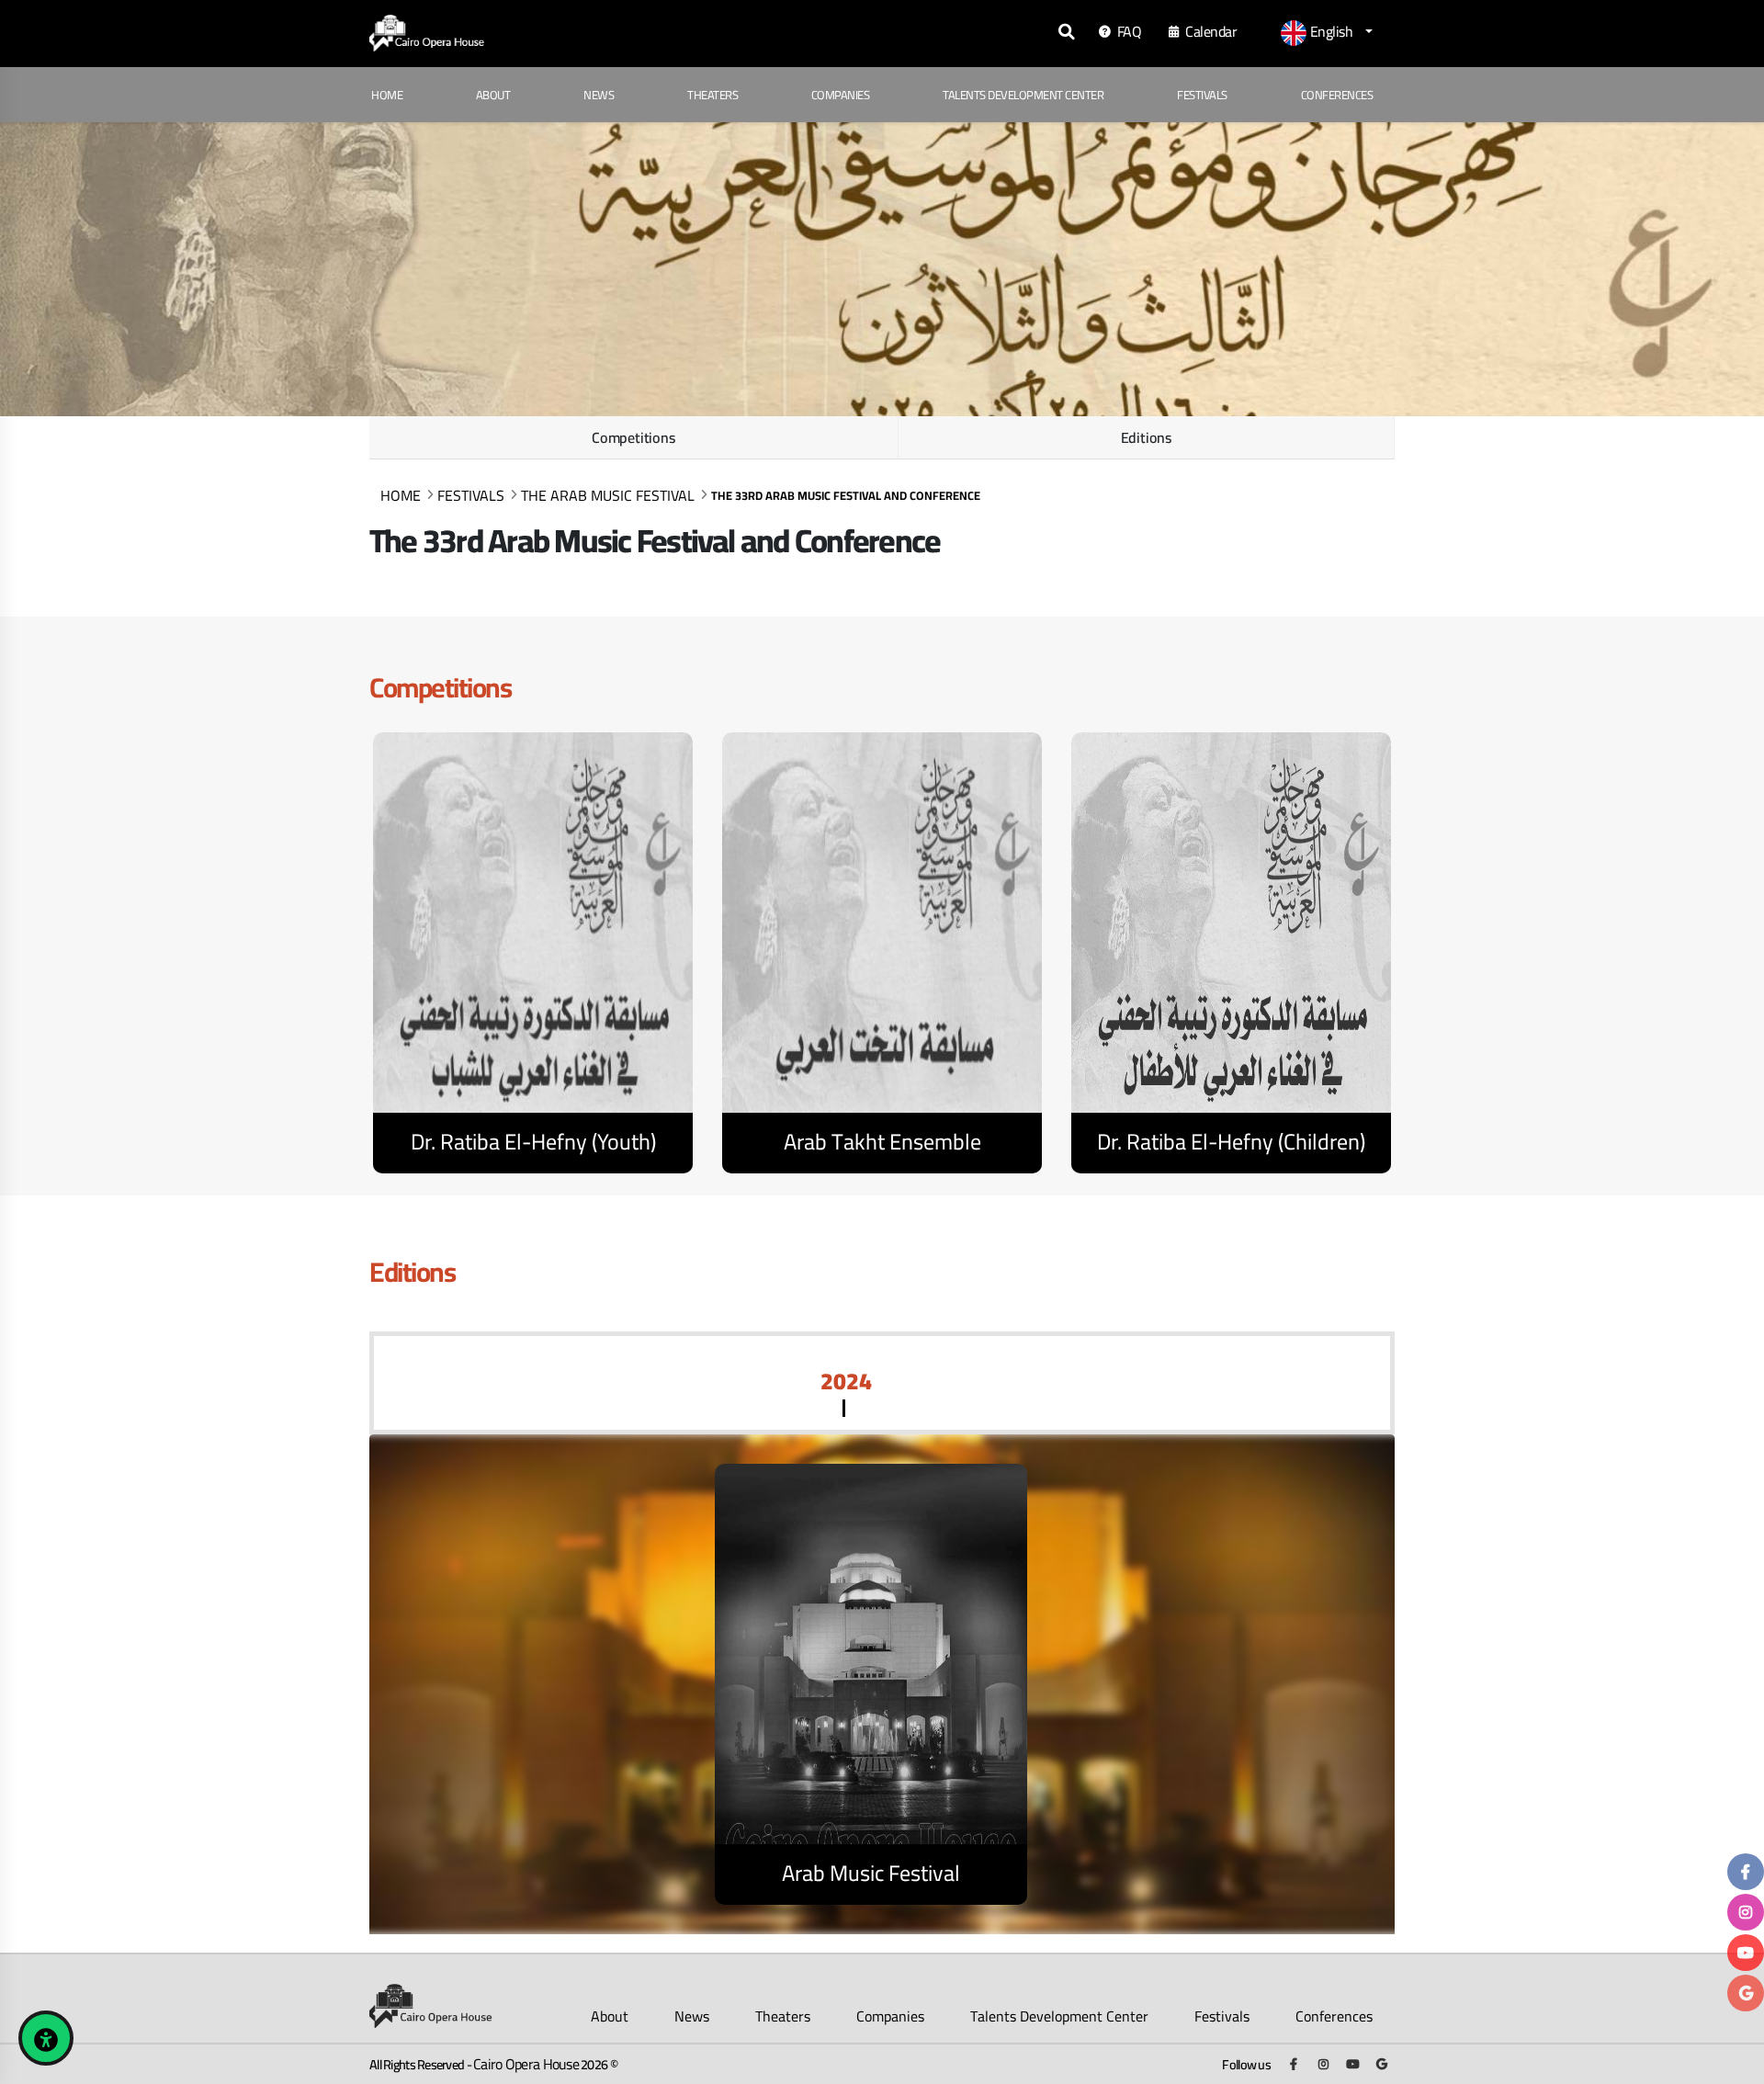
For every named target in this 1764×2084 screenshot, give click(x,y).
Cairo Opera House (526, 2064)
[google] (1746, 1993)
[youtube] (1746, 1953)
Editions (1146, 437)
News (599, 95)
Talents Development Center (1023, 95)
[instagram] (1746, 1912)
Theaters (712, 95)
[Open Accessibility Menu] (46, 2038)
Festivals (1202, 95)
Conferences (1337, 95)
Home (387, 95)
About (493, 95)
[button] (1327, 33)
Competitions (633, 437)
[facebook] (1746, 1872)
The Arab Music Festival (608, 495)
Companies (841, 95)
